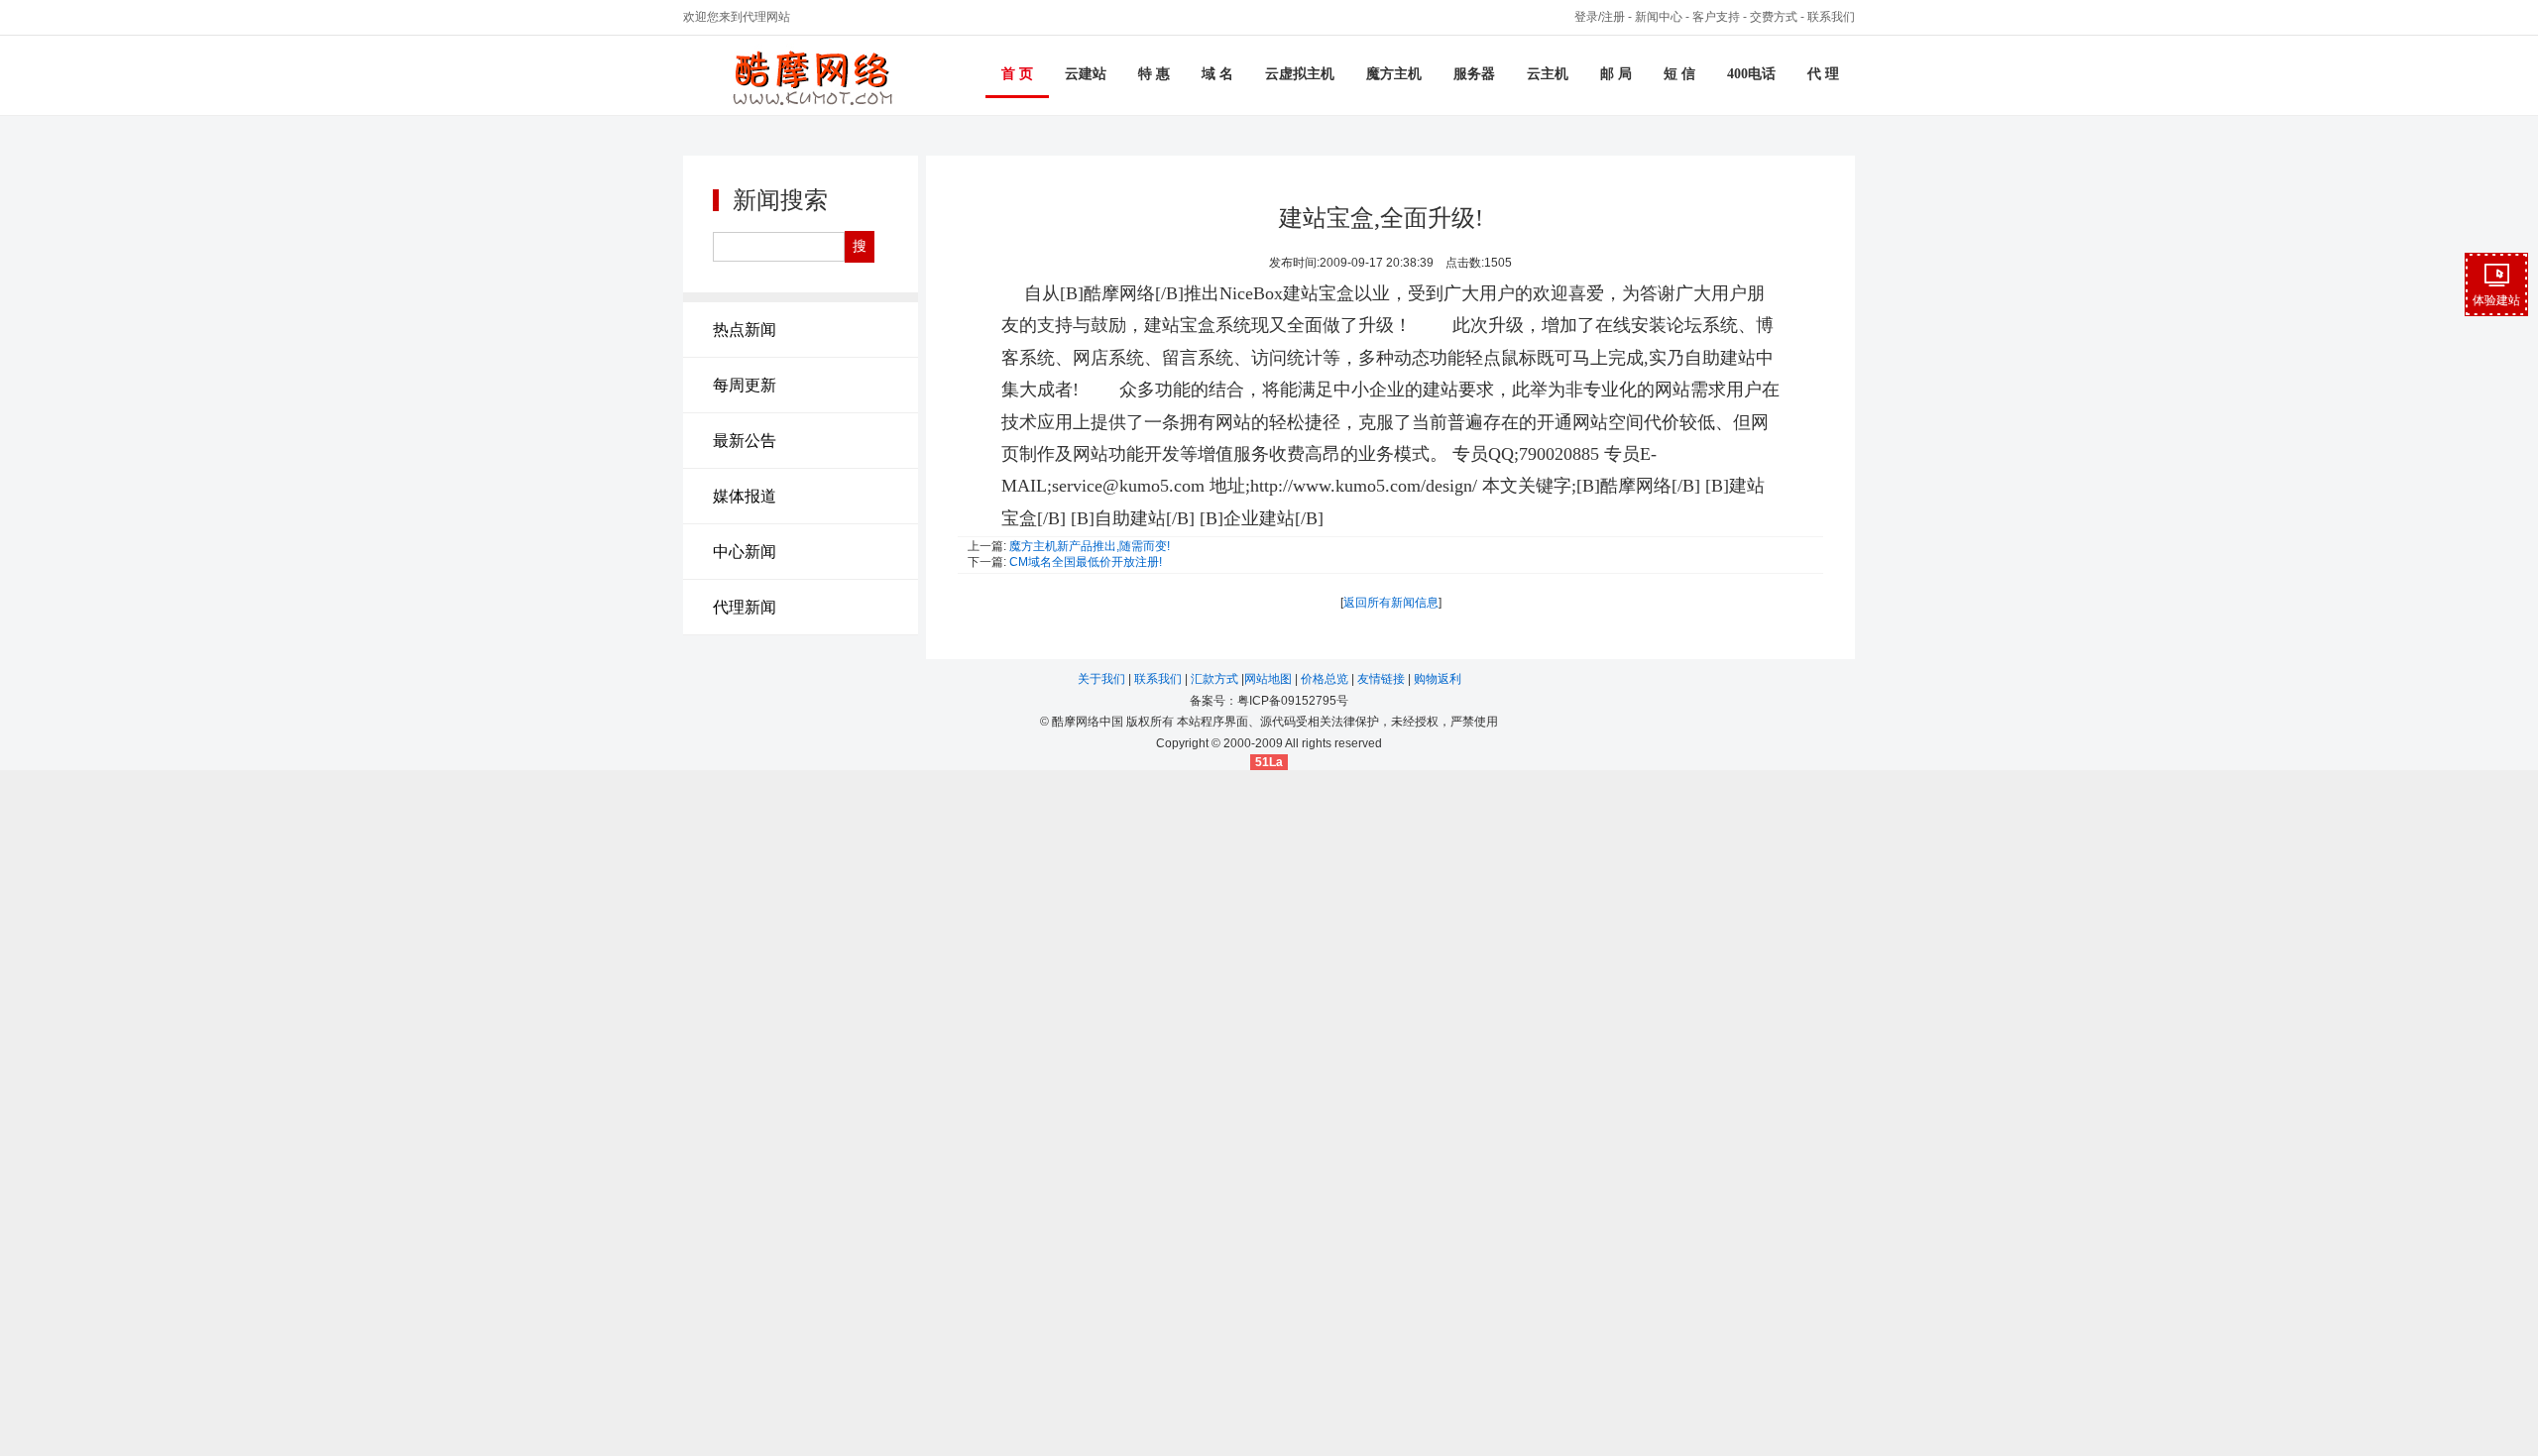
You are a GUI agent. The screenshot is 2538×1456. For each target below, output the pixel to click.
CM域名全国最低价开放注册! (1086, 562)
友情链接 (1383, 679)
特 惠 (1154, 74)
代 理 (1823, 74)
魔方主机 (1394, 74)
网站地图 (1269, 679)
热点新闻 (745, 330)
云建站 (1086, 74)
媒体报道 (745, 496)
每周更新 (745, 385)
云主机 (1548, 74)
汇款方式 (1216, 679)
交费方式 (1774, 17)
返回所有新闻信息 (1391, 603)
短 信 (1679, 74)
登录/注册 (1600, 17)
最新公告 (745, 441)
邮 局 (1616, 74)
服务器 (1474, 74)
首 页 (1017, 74)
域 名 (1217, 74)
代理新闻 (745, 607)
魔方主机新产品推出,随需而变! (1090, 546)
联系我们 (1831, 17)
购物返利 (1438, 679)
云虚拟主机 (1300, 74)
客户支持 (1716, 17)
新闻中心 (1659, 17)
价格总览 (1326, 679)
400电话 (1751, 74)
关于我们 (1103, 679)
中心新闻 (745, 552)
